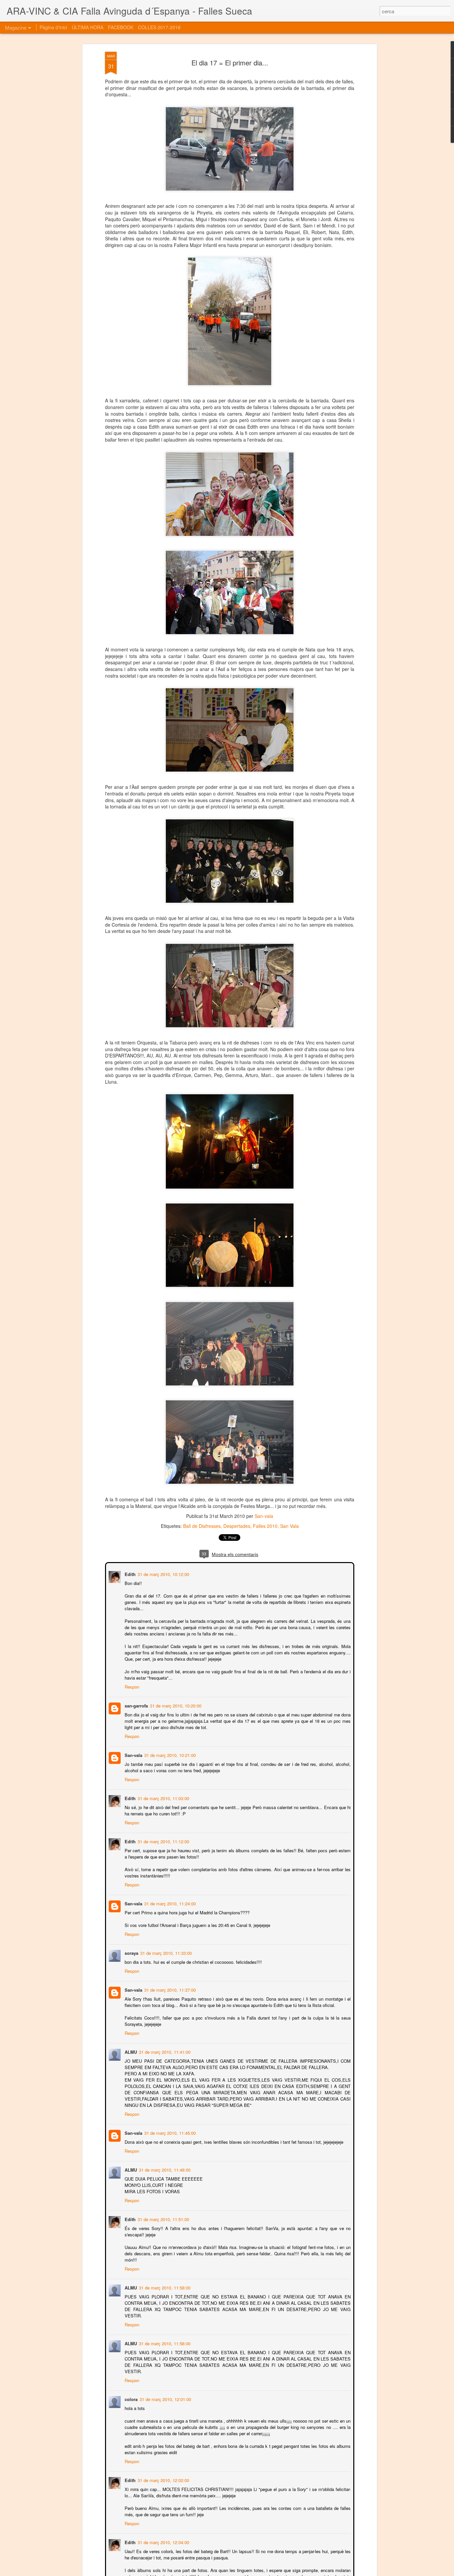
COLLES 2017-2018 (159, 27)
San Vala (289, 1526)
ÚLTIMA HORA (88, 27)
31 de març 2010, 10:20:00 (175, 1705)
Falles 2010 (265, 1526)
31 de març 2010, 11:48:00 (164, 2169)
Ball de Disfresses (202, 1526)
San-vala (264, 1516)
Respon (131, 1686)
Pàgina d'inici (53, 27)
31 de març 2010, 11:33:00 (165, 1952)
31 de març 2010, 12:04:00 (163, 2542)
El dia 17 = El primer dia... (230, 63)
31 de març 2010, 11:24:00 (169, 1903)
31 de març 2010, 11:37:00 (169, 1989)
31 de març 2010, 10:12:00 (163, 1574)
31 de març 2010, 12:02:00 (163, 2480)
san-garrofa (136, 1705)
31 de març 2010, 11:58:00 (164, 2287)
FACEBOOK (121, 27)
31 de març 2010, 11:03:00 (163, 1798)
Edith (129, 1574)
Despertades (237, 1526)
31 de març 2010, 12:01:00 (165, 2399)
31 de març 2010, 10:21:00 (169, 1754)
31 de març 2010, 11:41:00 (164, 2051)
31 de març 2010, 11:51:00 (163, 2219)
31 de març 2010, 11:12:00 (163, 1841)
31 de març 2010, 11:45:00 (169, 2132)
